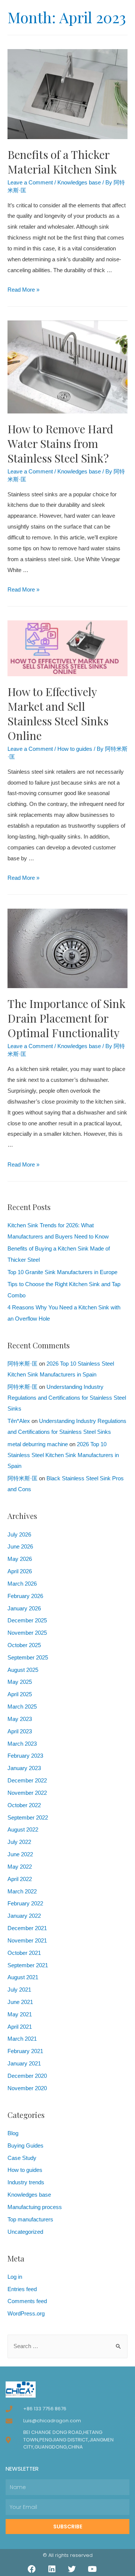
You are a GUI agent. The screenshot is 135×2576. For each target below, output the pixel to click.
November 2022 (27, 1793)
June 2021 (20, 2002)
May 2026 (20, 1559)
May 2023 (20, 1719)
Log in (15, 2277)
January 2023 (24, 1768)
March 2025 (22, 1707)
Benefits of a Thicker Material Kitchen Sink (62, 162)
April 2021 (20, 2027)
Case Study (22, 2158)
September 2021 (28, 1965)
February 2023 (25, 1756)
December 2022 (27, 1781)
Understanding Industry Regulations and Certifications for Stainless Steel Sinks (67, 1398)
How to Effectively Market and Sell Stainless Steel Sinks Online (58, 714)
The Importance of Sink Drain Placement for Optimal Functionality (67, 1018)
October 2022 (24, 1805)
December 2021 (27, 1928)
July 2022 (19, 1842)
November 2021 (27, 1941)
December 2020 (27, 2076)
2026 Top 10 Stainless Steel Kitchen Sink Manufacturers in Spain (63, 1455)
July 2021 (19, 1990)
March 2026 (22, 1584)
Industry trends (26, 2182)
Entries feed (22, 2289)
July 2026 (19, 1535)
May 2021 (20, 2014)
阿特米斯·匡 (22, 1364)
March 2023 (22, 1744)
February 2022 (25, 1904)
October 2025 (24, 1645)
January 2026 (24, 1609)
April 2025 (20, 1694)
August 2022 (23, 1830)
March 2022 (22, 1892)
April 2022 (20, 1879)
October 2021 (24, 1953)
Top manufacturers (30, 2220)
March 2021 (22, 2039)
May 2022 (20, 1867)
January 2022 (24, 1916)
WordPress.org (26, 2314)
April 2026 (20, 1571)
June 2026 (20, 1547)
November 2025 (27, 1633)
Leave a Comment (30, 183)
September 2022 (28, 1818)
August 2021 (23, 1977)
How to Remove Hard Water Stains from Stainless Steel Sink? (60, 443)
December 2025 (27, 1620)
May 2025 (20, 1682)
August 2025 (23, 1670)
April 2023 (20, 1731)
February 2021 (25, 2051)
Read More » (23, 290)
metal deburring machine (38, 1444)
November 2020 (27, 2088)
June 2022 (20, 1854)
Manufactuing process (35, 2207)
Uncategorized (25, 2232)
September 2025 (28, 1658)
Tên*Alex (19, 1421)
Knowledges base (79, 183)
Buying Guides (25, 2146)
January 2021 (24, 2064)
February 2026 (25, 1596)
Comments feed (27, 2301)
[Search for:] (67, 2346)
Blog (13, 2133)
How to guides (75, 749)
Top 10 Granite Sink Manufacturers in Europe (62, 1272)
